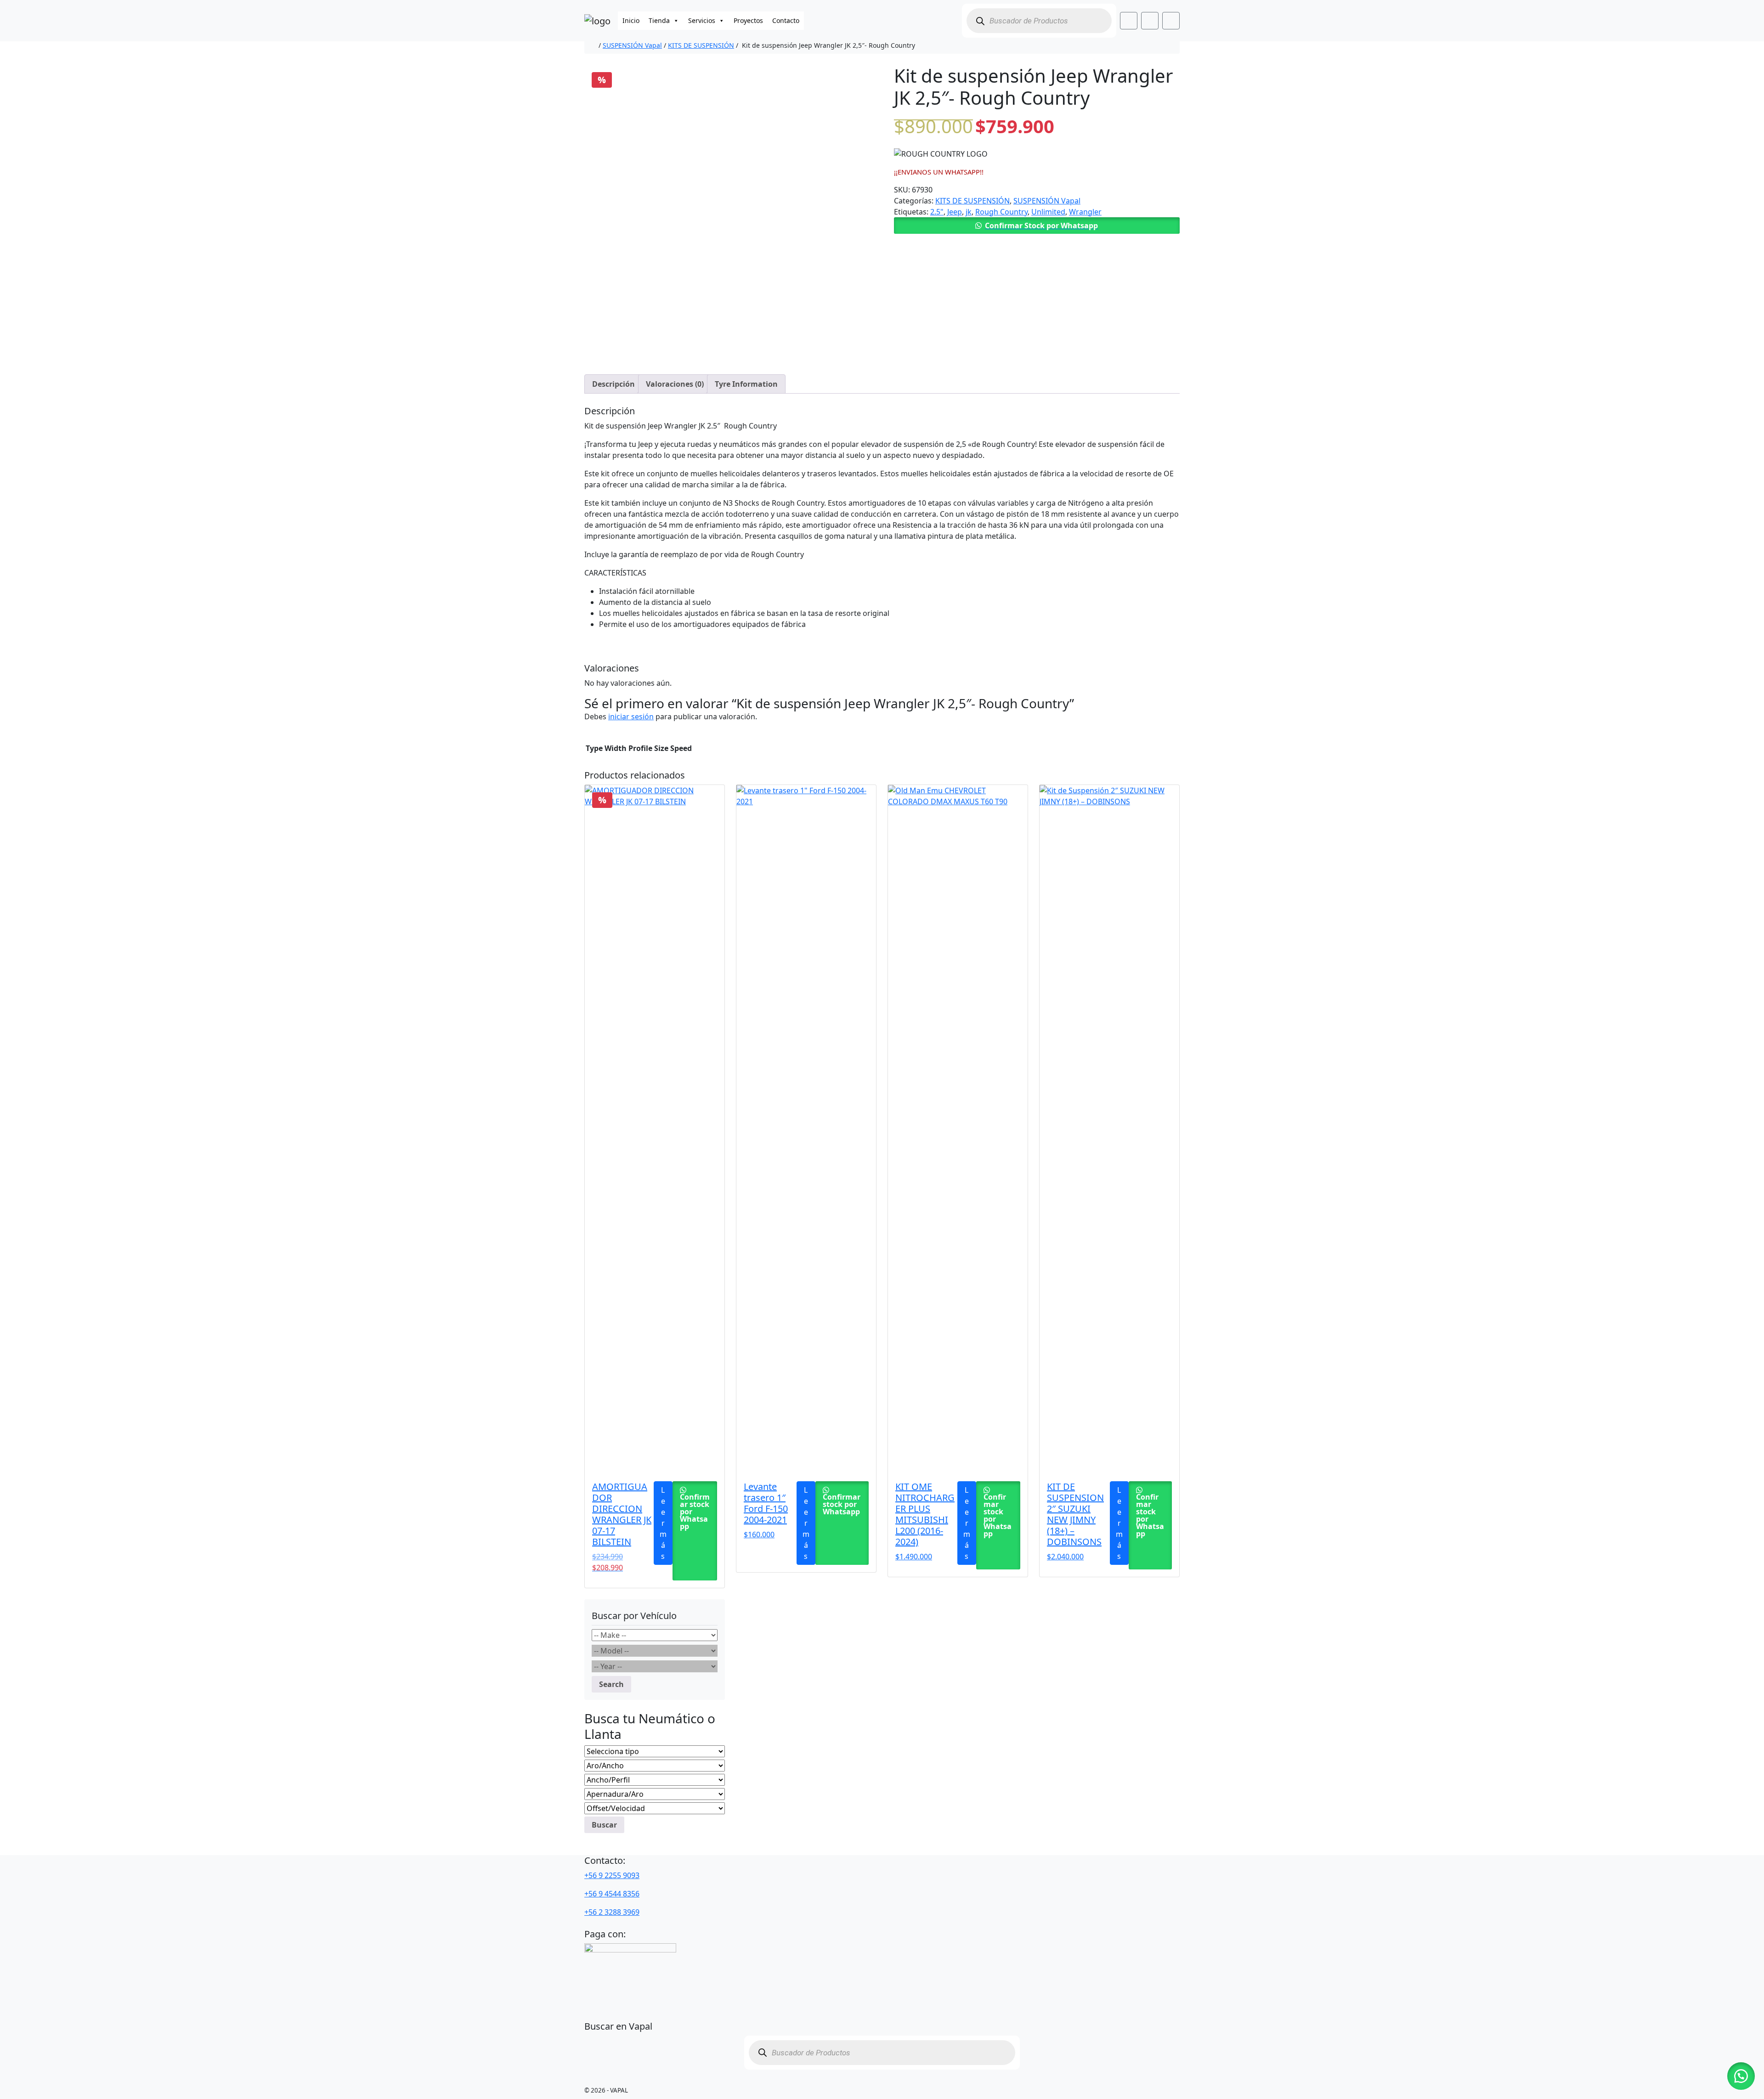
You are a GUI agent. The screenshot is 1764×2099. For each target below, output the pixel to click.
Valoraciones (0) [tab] (675, 384)
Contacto (786, 20)
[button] (1037, 226)
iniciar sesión (631, 717)
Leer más (663, 1523)
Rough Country (1001, 212)
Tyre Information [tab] (746, 384)
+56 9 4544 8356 (612, 1894)
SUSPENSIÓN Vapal (632, 45)
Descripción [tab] (613, 384)
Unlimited (1048, 212)
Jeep (955, 212)
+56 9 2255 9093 (612, 1875)
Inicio (631, 20)
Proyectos (748, 20)
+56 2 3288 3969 (612, 1912)
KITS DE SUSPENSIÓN (701, 45)
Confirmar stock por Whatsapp (695, 1512)
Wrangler (1085, 212)
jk (969, 212)
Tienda (659, 20)
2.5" (937, 212)
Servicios (702, 20)
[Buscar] (980, 21)
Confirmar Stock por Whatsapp (1041, 226)
